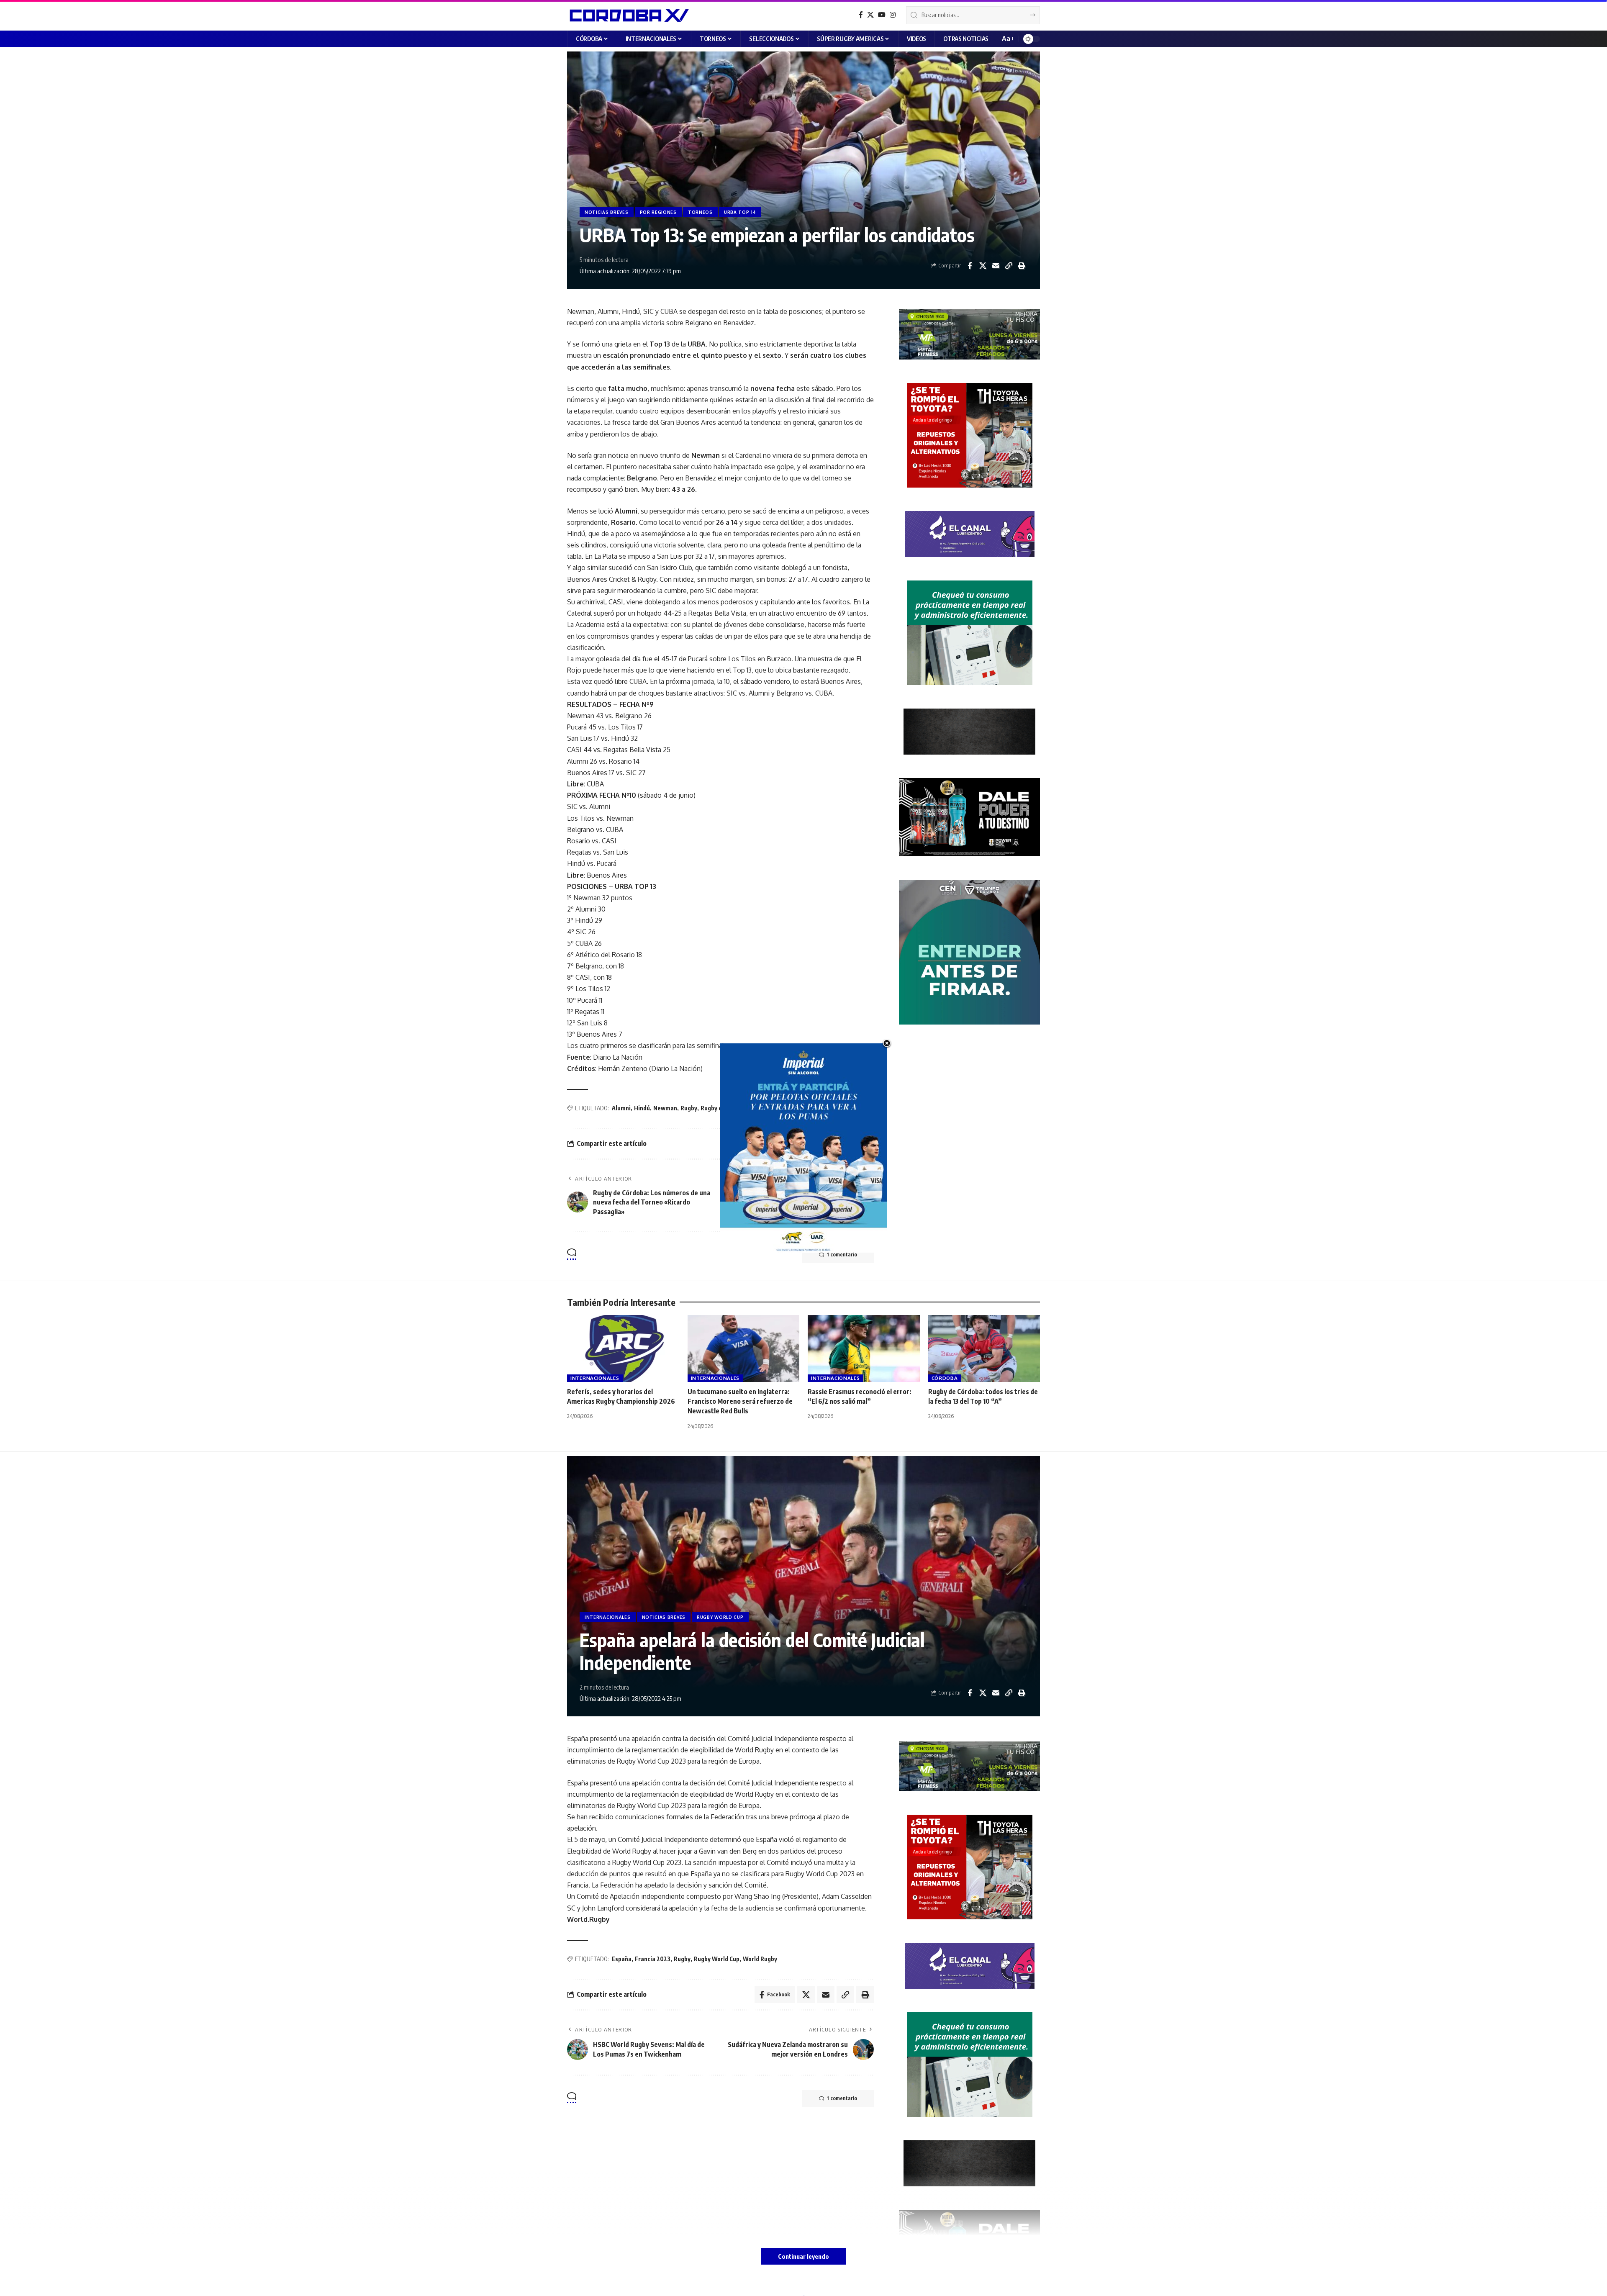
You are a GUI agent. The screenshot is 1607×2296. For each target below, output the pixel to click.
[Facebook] (861, 15)
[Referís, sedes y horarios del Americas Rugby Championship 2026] (623, 1349)
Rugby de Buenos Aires (731, 1108)
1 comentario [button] (842, 1255)
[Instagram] (893, 15)
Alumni (621, 1108)
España (622, 1959)
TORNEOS (700, 212)
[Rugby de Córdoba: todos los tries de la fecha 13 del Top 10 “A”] (984, 1349)
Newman (665, 1108)
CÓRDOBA (945, 1378)
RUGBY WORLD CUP (720, 1617)
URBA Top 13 (782, 1108)
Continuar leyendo (803, 2256)
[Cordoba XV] (628, 15)
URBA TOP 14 (740, 212)
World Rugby (760, 1959)
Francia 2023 (653, 1959)
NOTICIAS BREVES (607, 212)
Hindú (642, 1108)
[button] (1007, 39)
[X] (870, 15)
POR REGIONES (658, 212)
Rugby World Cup (717, 1959)
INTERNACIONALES (595, 1378)
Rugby (689, 1108)
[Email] (996, 266)
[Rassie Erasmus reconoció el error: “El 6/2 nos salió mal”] (864, 1349)
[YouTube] (882, 15)
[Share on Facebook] (970, 266)
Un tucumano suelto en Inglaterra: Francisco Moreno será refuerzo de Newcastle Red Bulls (740, 1401)
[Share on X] (983, 266)
